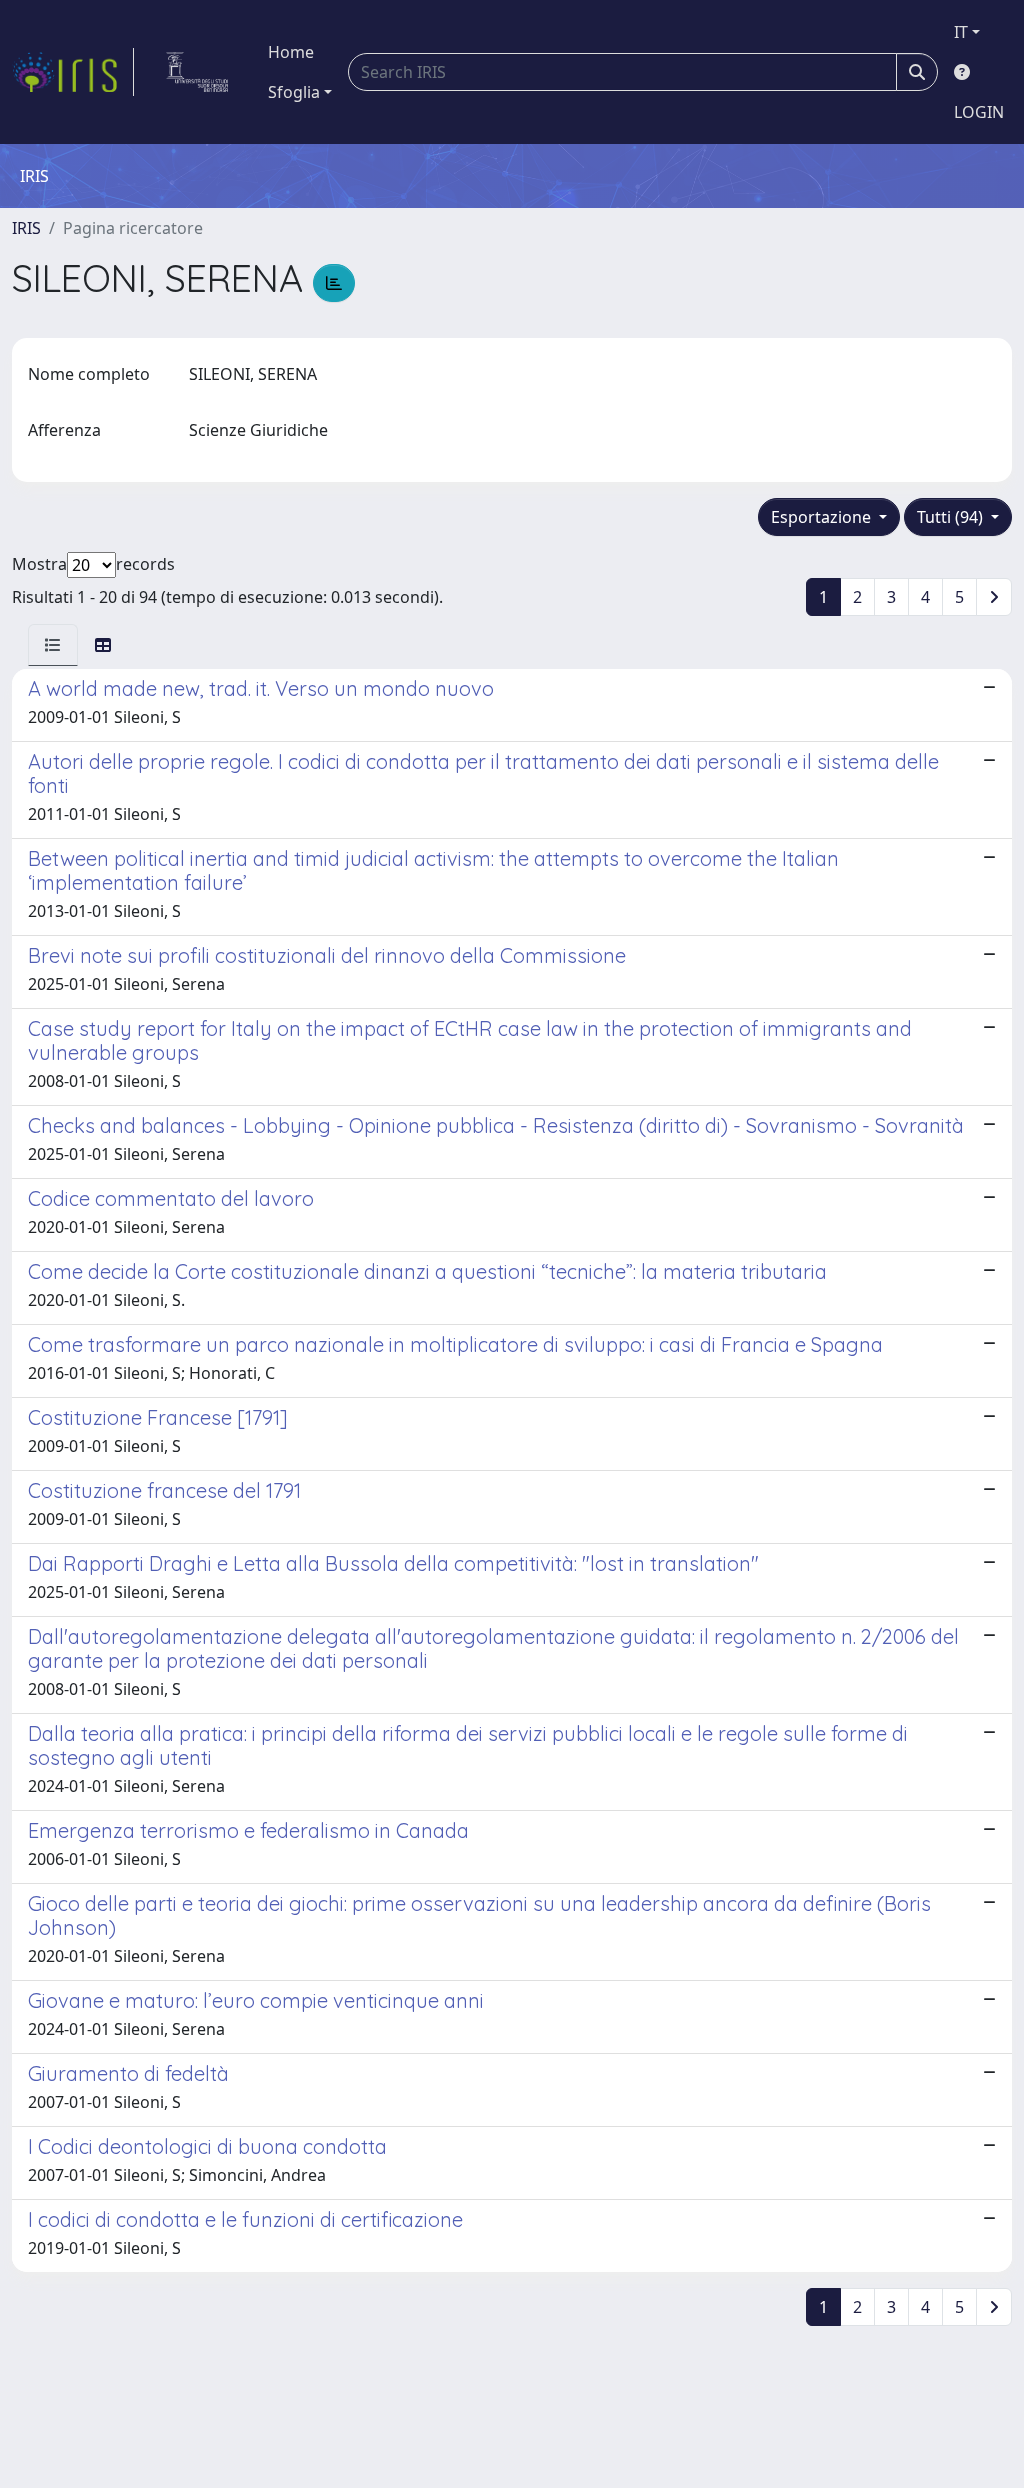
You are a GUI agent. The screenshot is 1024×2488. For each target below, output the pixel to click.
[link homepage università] (197, 72)
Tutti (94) (952, 517)
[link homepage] (73, 72)
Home (291, 52)
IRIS (26, 228)
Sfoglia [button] (294, 92)
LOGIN (979, 112)
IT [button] (961, 32)
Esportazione (823, 517)
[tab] (53, 645)
